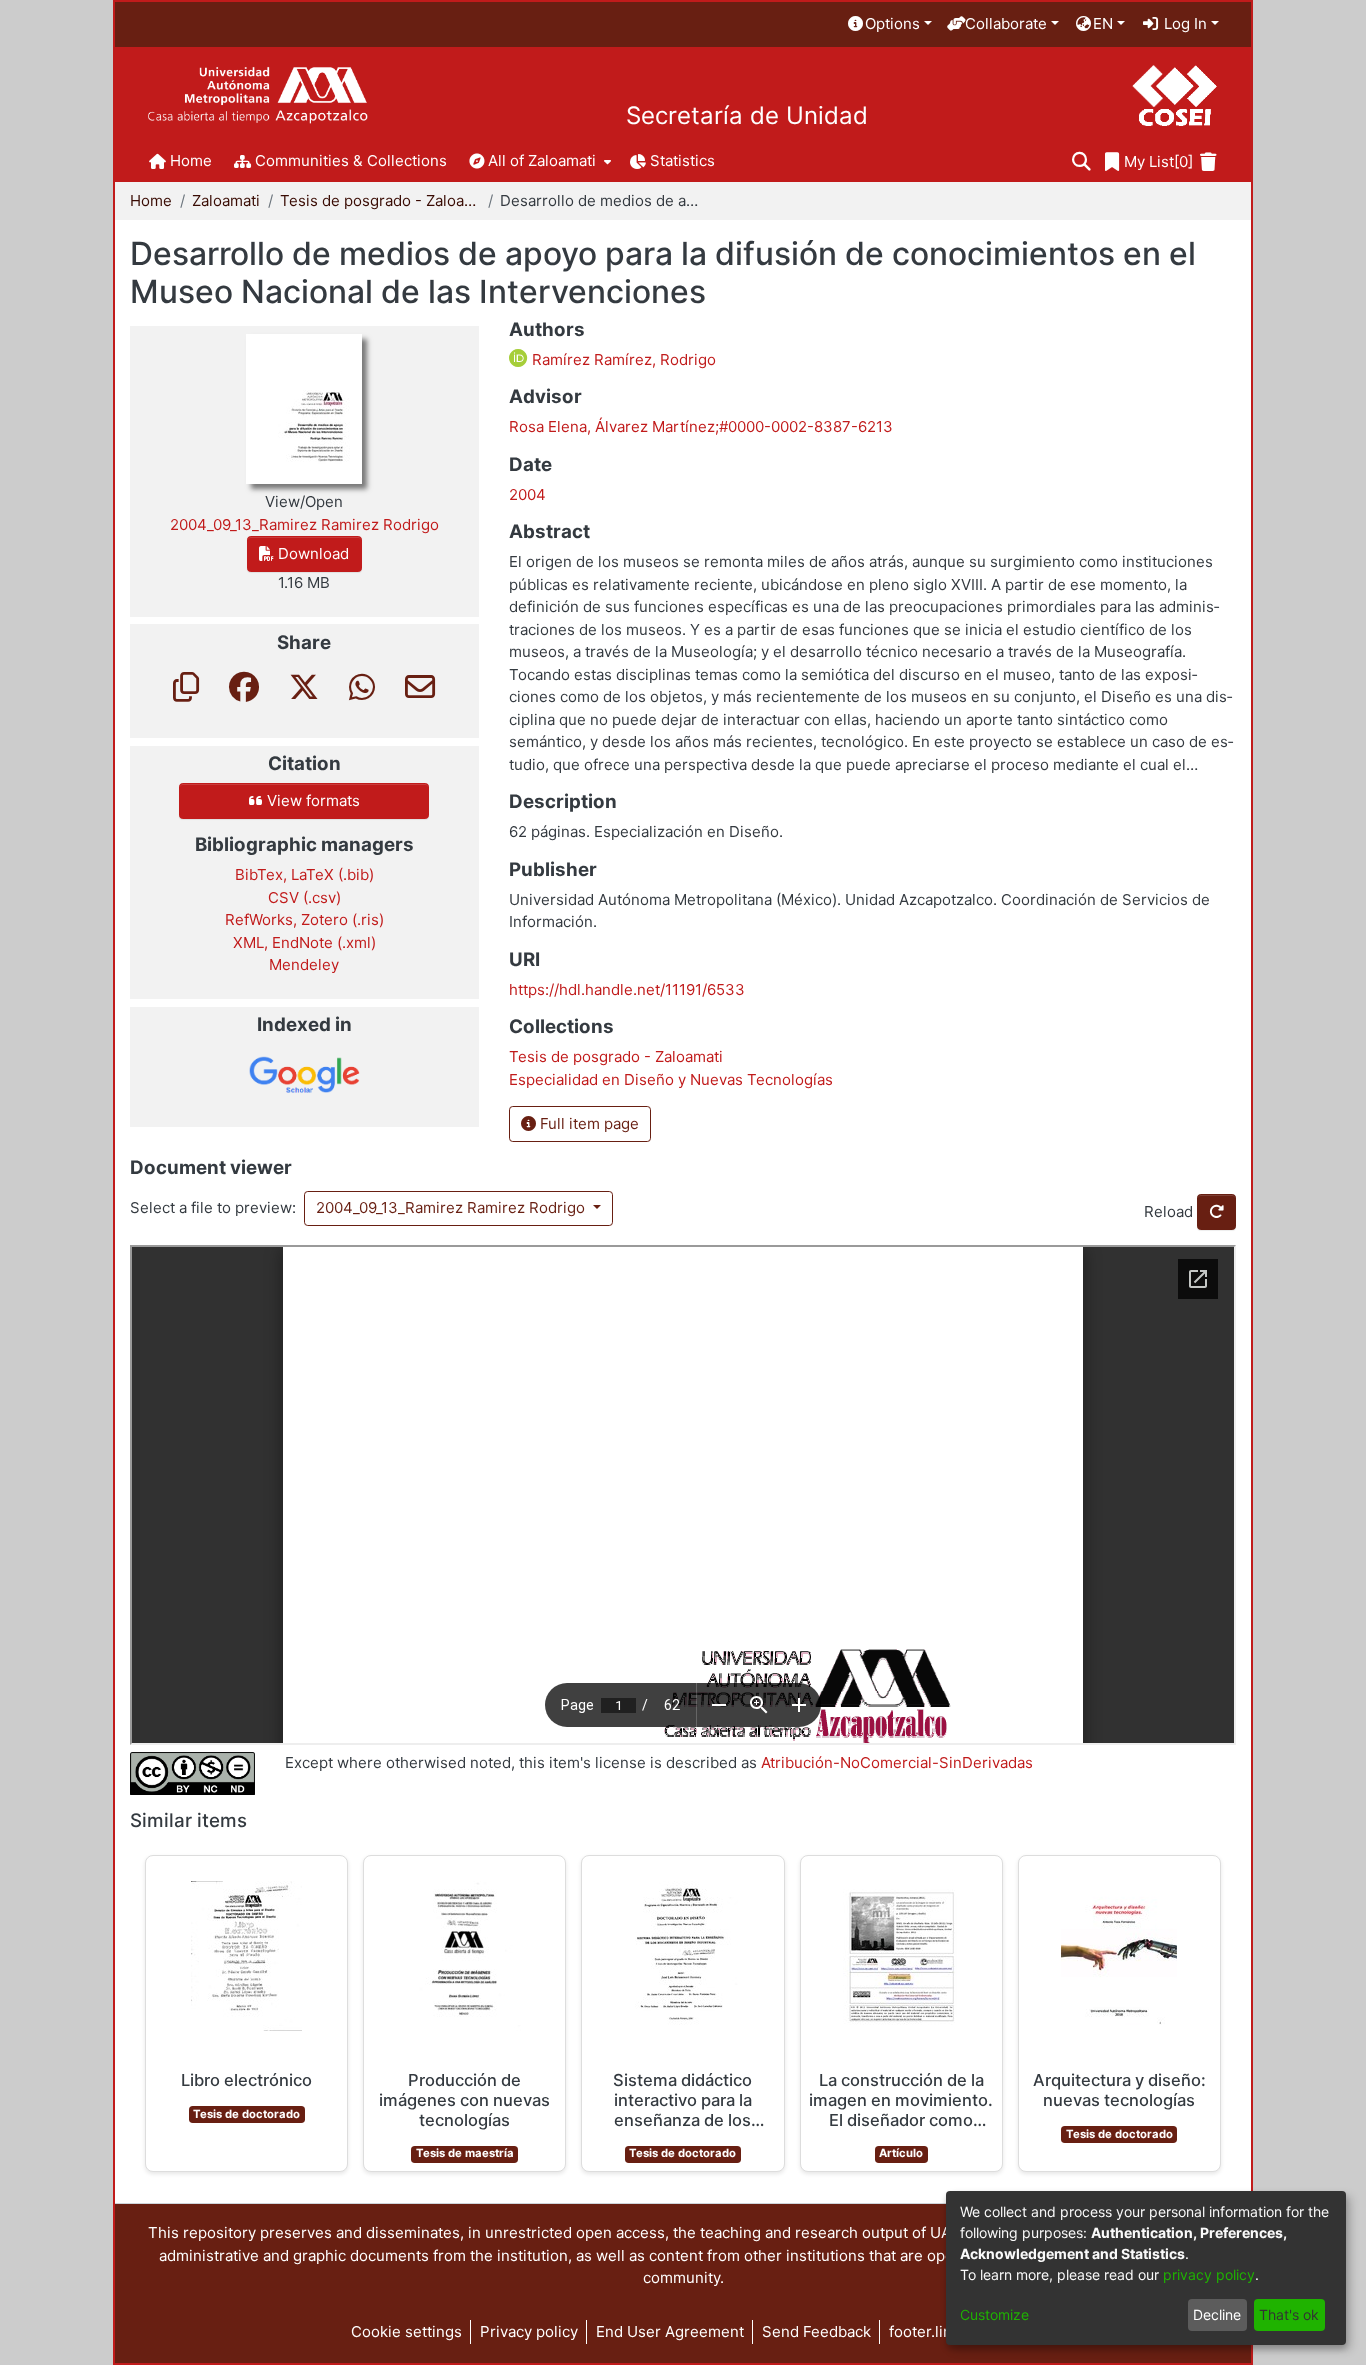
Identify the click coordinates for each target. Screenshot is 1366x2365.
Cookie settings (406, 2331)
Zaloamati (226, 200)
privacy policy (1209, 2274)
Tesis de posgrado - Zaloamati (380, 200)
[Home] (257, 95)
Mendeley (304, 964)
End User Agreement (670, 2331)
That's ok (1289, 2314)
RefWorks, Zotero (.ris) (304, 919)
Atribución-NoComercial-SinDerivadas (897, 1762)
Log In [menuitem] (1183, 23)
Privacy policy (529, 2331)
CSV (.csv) (304, 897)
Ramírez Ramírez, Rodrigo (622, 359)
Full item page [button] (587, 1123)
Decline (1217, 2314)
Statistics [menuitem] (682, 160)
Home (151, 200)
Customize (994, 2314)
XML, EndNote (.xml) (304, 942)
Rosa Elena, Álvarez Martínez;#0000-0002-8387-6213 (701, 426)
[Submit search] (1081, 162)
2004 (527, 494)
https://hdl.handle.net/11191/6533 (627, 989)
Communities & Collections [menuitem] (351, 160)
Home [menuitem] (191, 160)
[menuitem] (889, 24)
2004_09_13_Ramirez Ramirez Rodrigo (452, 1207)
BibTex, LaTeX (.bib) (304, 874)
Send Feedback (816, 2331)
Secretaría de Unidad (747, 116)
